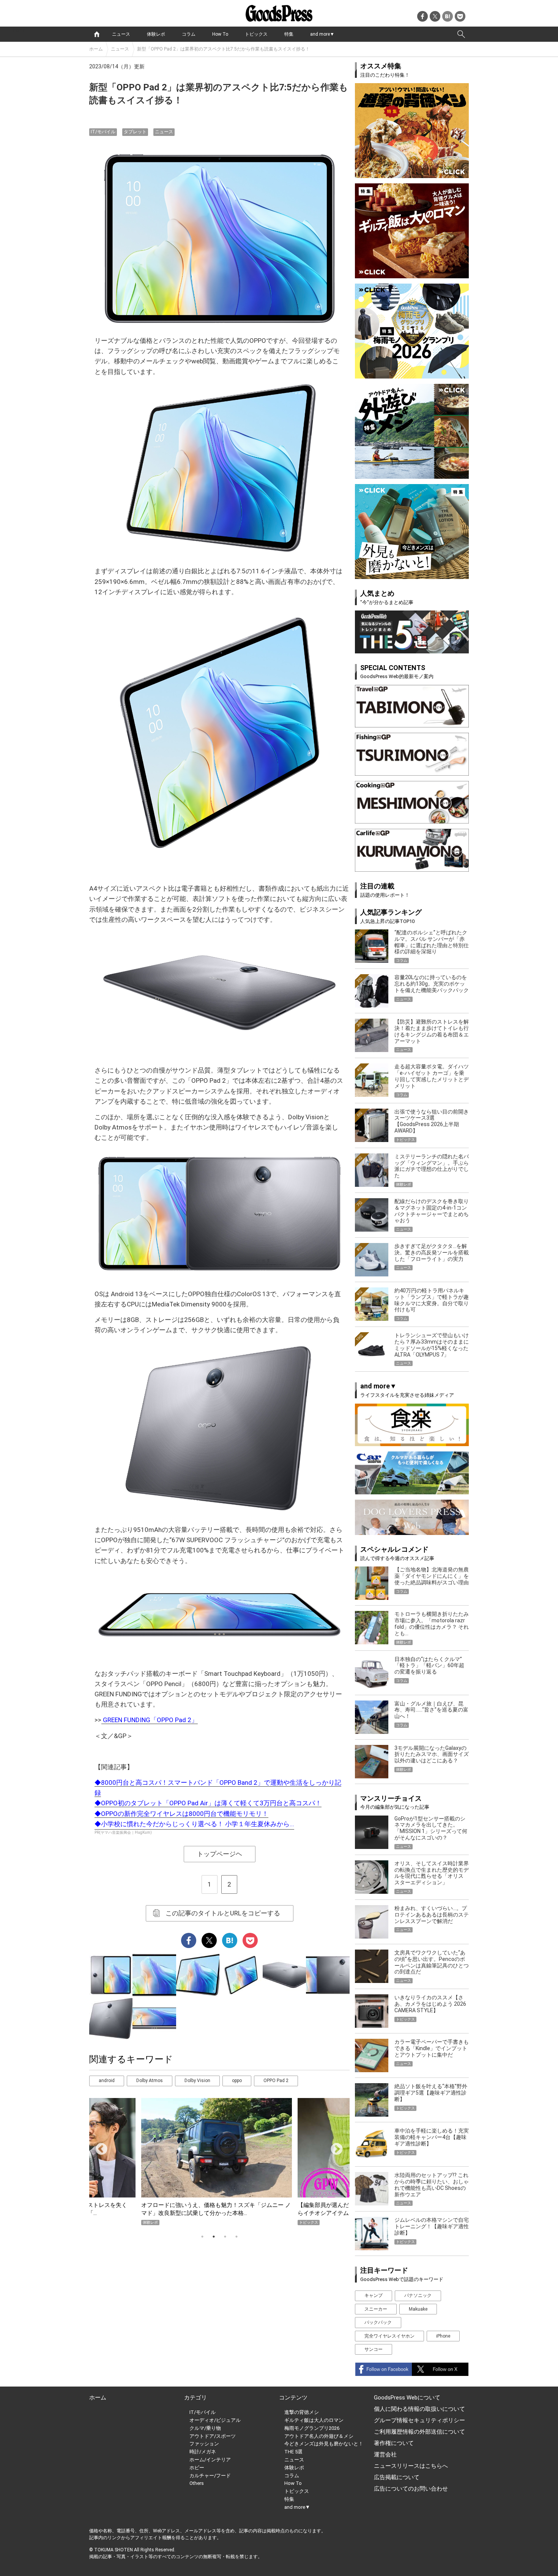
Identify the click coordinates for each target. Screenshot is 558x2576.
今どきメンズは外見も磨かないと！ (324, 2444)
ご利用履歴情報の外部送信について (419, 2432)
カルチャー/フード (210, 2476)
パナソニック (418, 2295)
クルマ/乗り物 (205, 2428)
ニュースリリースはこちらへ (411, 2466)
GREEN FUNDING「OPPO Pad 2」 (150, 1720)
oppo (237, 2081)
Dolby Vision (197, 2081)
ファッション (204, 2444)
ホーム (96, 49)
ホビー (197, 2468)
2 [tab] (214, 2237)
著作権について (394, 2443)
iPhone (443, 2336)
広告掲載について (397, 2477)
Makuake (418, 2309)
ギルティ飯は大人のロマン (314, 2420)
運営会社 (385, 2455)
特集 (289, 34)
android (107, 2081)
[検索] (461, 34)
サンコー (374, 2349)
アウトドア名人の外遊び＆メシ (319, 2436)
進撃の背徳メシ (302, 2412)
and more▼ (322, 34)
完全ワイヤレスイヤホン (389, 2336)
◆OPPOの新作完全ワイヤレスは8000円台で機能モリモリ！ (181, 1814)
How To (220, 34)
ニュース (121, 34)
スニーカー (376, 2309)
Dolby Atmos (150, 2081)
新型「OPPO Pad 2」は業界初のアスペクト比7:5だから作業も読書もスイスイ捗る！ (223, 49)
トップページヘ (220, 1854)
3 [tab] (225, 2237)
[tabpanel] (219, 2162)
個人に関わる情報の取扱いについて (419, 2409)
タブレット (135, 132)
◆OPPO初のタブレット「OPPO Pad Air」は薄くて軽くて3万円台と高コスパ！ (208, 1803)
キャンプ (374, 2295)
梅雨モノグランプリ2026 (312, 2428)
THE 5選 (293, 2452)
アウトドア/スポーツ (213, 2436)
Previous (98, 2147)
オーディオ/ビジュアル (215, 2420)
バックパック (378, 2322)
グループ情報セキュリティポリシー (419, 2420)
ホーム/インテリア (210, 2460)
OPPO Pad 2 (276, 2081)
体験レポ (156, 34)
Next (334, 2147)
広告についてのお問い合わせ (411, 2489)
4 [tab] (236, 2237)
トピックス (256, 34)
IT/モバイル (103, 132)
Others (197, 2483)
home (97, 34)
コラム (189, 34)
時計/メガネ (203, 2452)
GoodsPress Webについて (407, 2398)
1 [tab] (202, 2237)
